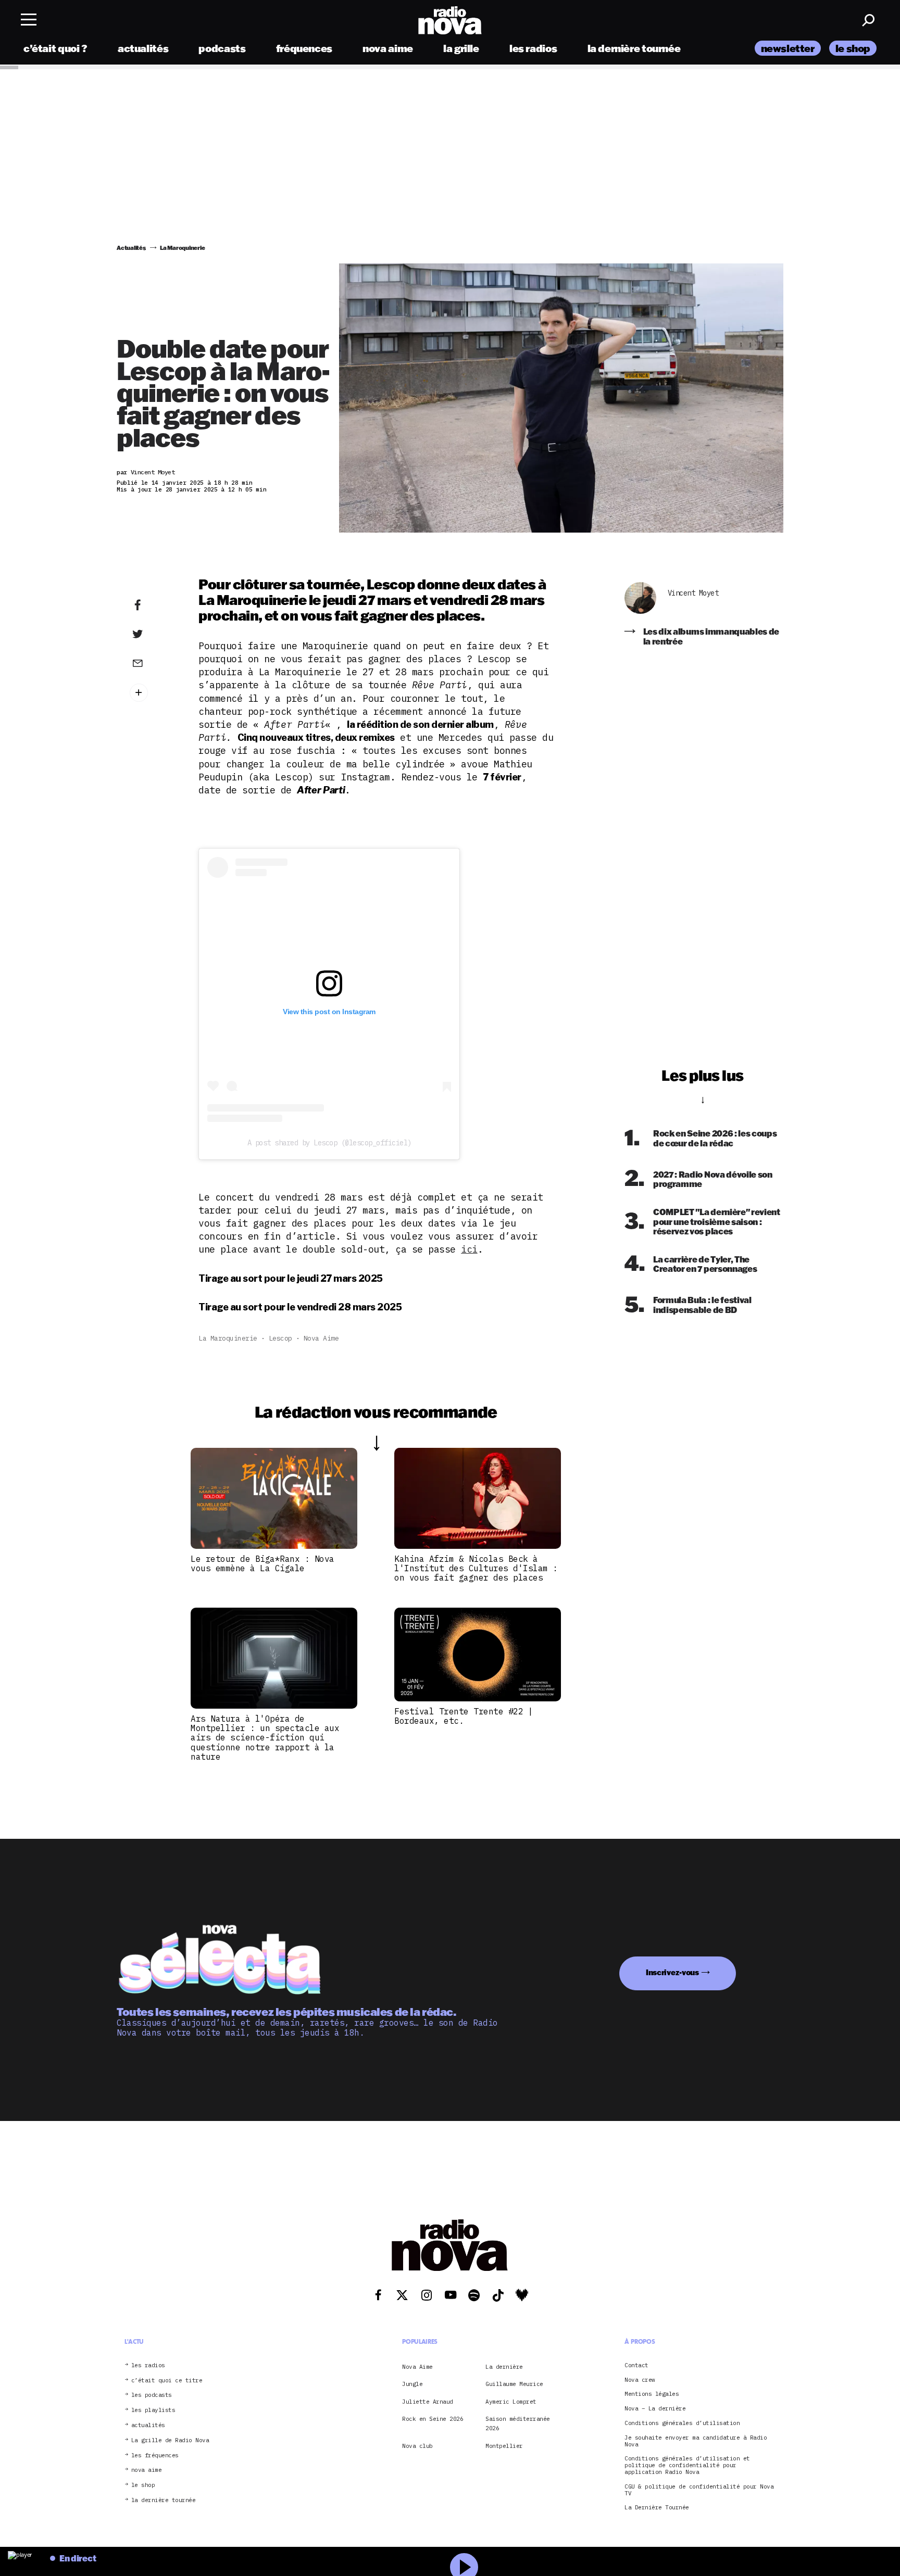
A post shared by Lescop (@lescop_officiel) (329, 1143)
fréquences (304, 48)
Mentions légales (652, 2394)
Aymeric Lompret (511, 2401)
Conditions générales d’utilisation (682, 2423)
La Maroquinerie (228, 1338)
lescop (280, 1338)
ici (469, 1249)
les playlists (153, 2410)
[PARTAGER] (154, 634)
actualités (143, 48)
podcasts (222, 48)
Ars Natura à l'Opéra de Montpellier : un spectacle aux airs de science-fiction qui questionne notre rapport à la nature (265, 1738)
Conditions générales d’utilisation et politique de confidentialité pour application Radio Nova (687, 2465)
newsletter (788, 48)
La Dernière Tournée (657, 2508)
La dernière (504, 2366)
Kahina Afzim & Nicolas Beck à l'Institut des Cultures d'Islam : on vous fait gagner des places (476, 1568)
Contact (636, 2365)
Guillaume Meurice (514, 2384)
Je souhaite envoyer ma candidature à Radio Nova (696, 2441)
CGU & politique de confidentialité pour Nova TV (699, 2490)
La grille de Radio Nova (170, 2440)
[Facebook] (154, 605)
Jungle (412, 2384)
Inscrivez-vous (672, 1972)
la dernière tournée (634, 48)
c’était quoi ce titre (167, 2380)
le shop (853, 48)
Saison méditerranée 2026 (518, 2423)
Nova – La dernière (655, 2409)
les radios (533, 48)
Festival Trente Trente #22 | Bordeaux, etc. (464, 1716)
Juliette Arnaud (428, 2401)
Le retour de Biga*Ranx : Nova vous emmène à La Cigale (262, 1563)
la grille (461, 48)
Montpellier (504, 2445)
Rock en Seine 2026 (433, 2419)
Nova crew (640, 2379)
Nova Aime (321, 1338)
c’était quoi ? (55, 48)
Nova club (417, 2445)
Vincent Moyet (693, 593)
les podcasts (152, 2395)
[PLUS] (154, 693)
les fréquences (155, 2455)
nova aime (388, 48)
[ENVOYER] (154, 663)
